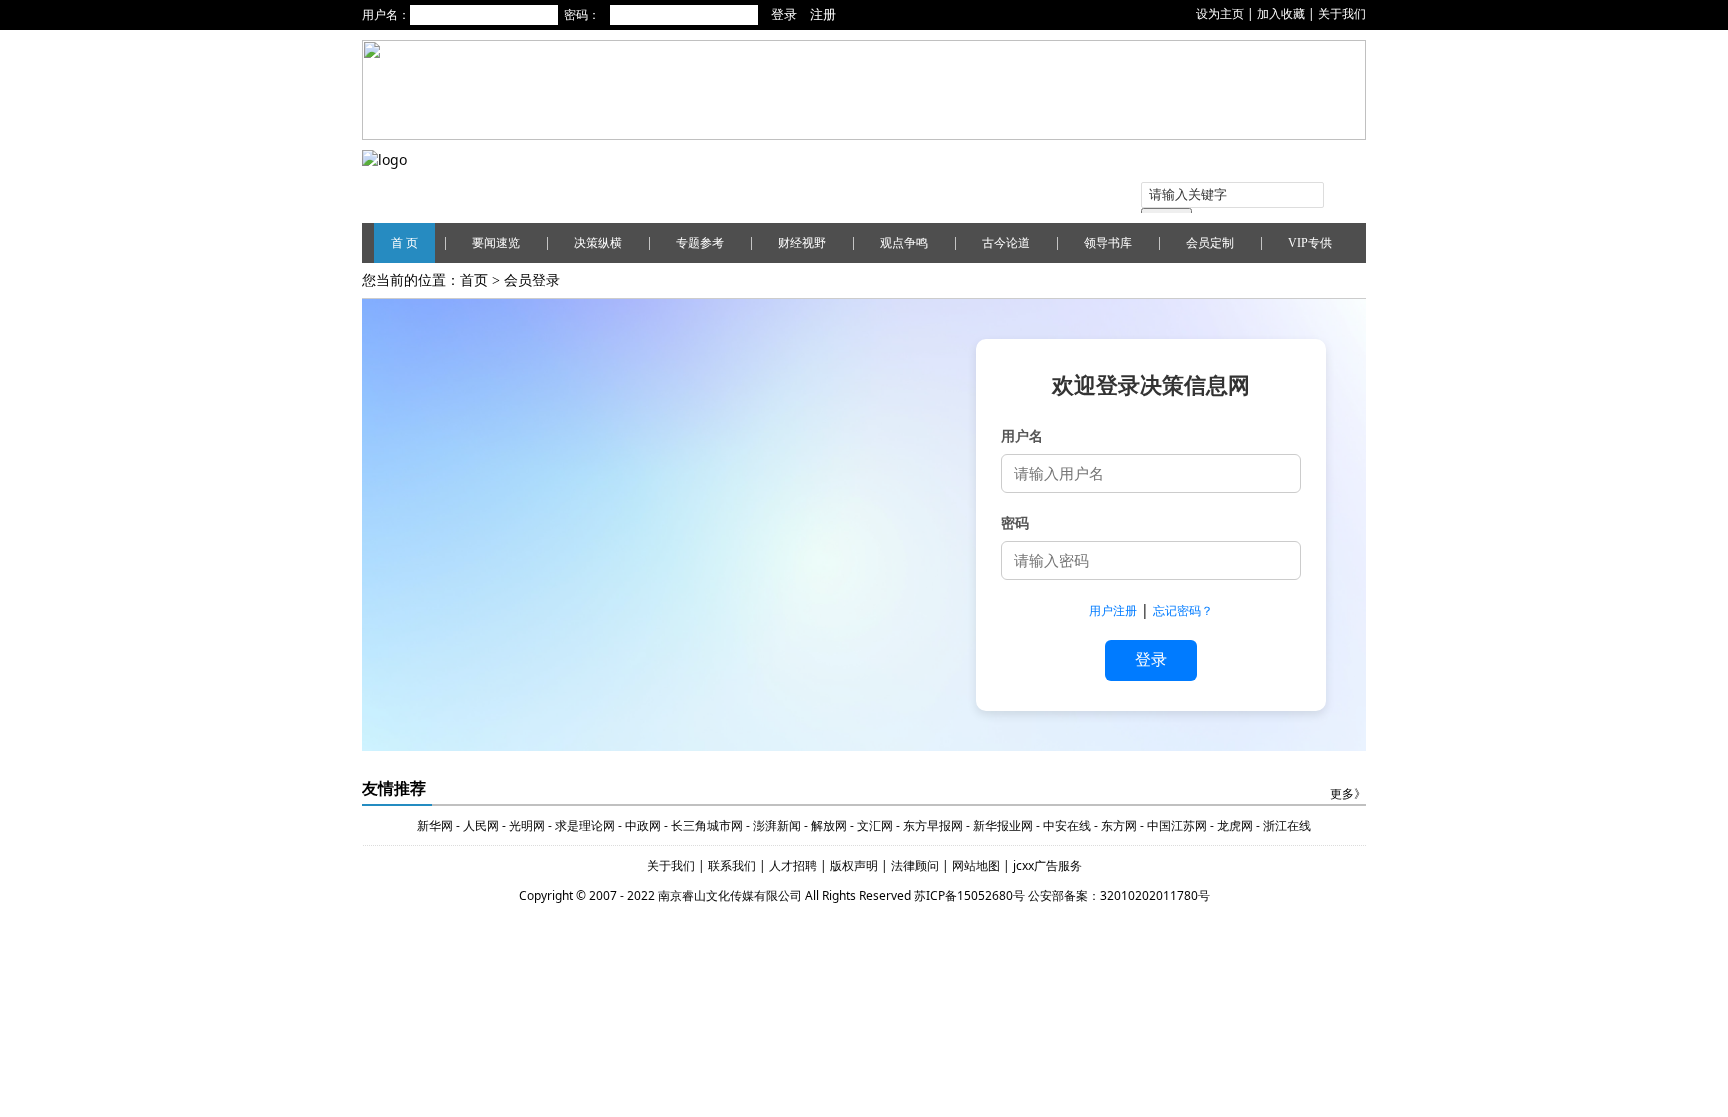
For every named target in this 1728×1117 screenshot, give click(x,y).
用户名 (1022, 435)
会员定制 (1210, 243)
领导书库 (1108, 243)
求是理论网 (585, 825)
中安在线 (1067, 825)
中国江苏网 (1177, 825)
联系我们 (732, 865)
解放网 (829, 825)
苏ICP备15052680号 (969, 895)
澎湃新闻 (777, 825)
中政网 (643, 825)
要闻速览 (496, 243)
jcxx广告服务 (1047, 865)
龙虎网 (1235, 825)
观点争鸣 (904, 243)
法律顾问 (916, 865)
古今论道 (1006, 243)
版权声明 (855, 865)
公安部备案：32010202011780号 (1119, 895)
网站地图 (977, 865)
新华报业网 (1003, 825)
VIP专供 (1310, 243)
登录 (1151, 659)
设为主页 (1220, 13)
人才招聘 (791, 865)
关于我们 (1342, 13)
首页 (474, 280)
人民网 (481, 825)
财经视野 (802, 243)
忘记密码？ (1183, 610)
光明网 (527, 825)
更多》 (1348, 794)
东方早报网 (933, 825)
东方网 (1117, 825)
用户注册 (1113, 610)
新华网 (435, 825)
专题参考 (700, 243)
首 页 (404, 243)
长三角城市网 (707, 825)
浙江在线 (1287, 825)
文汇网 (875, 825)
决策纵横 (598, 243)
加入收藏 (1281, 13)
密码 (1015, 522)
